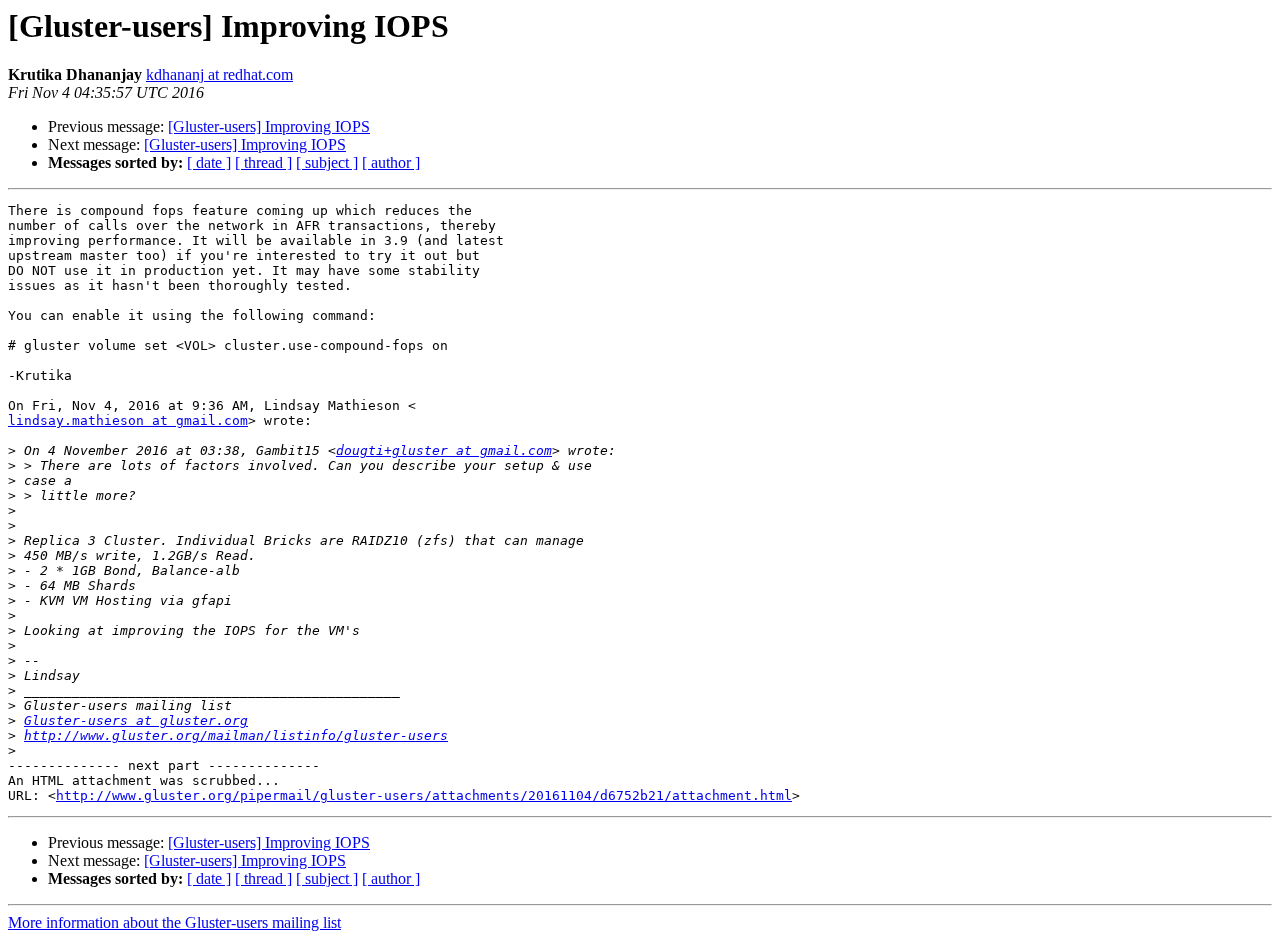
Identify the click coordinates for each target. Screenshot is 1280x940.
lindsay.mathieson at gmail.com (128, 420)
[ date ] (209, 162)
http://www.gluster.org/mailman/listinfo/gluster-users (236, 735)
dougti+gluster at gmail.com (444, 450)
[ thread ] (263, 162)
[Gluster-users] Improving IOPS (269, 126)
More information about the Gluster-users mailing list (174, 922)
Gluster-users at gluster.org (136, 720)
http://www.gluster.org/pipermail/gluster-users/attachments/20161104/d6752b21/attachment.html (424, 795)
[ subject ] (327, 162)
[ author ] (391, 162)
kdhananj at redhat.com (219, 74)
